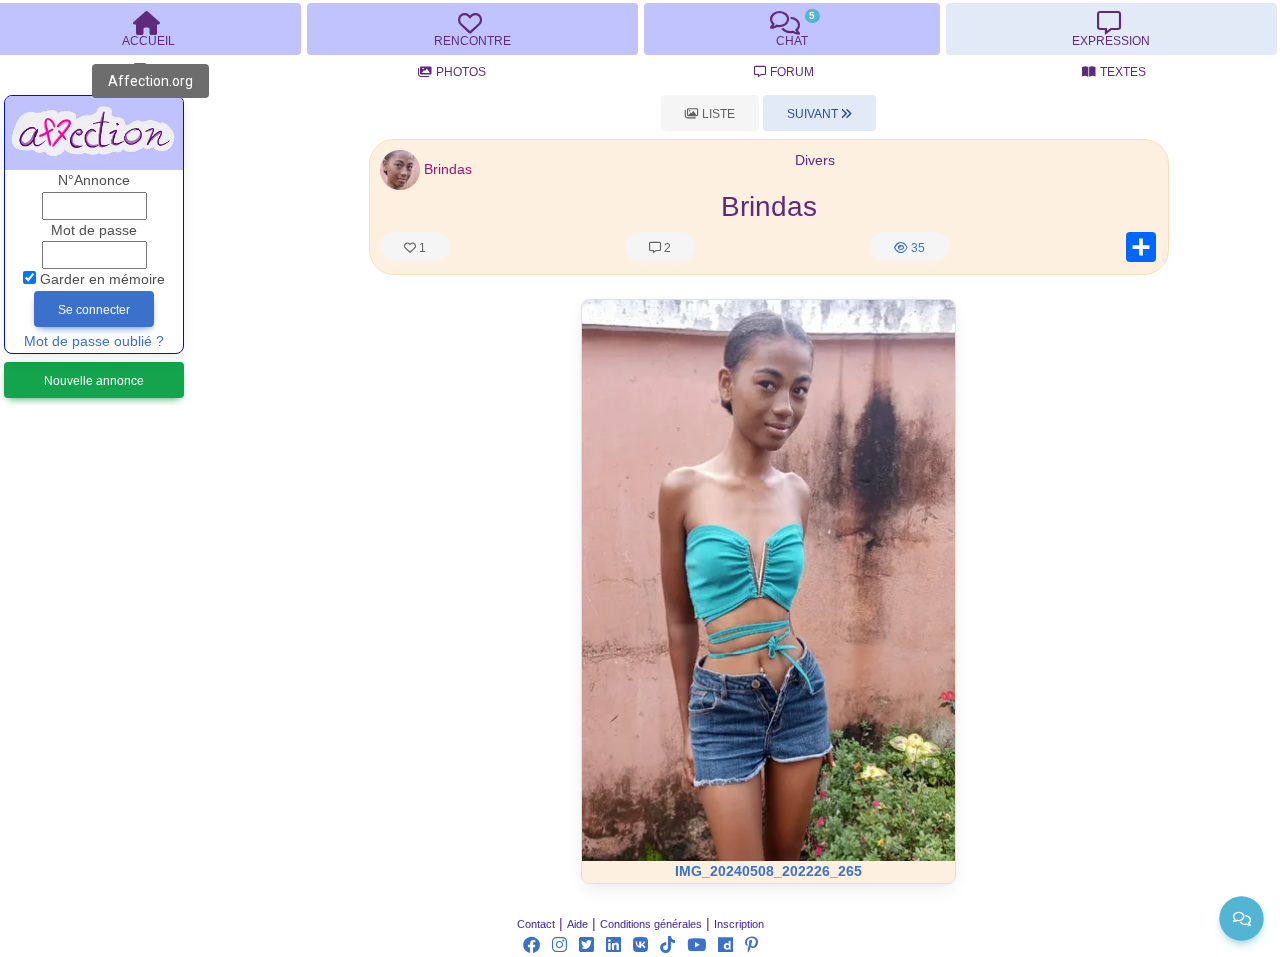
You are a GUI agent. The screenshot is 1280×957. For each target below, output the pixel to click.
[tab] (472, 29)
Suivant (814, 114)
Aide (577, 924)
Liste (717, 114)
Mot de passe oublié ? (94, 341)
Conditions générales (651, 924)
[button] (400, 169)
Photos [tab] (461, 72)
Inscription (739, 924)
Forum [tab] (792, 72)
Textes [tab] (1123, 72)
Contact (536, 924)
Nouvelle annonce (94, 381)
